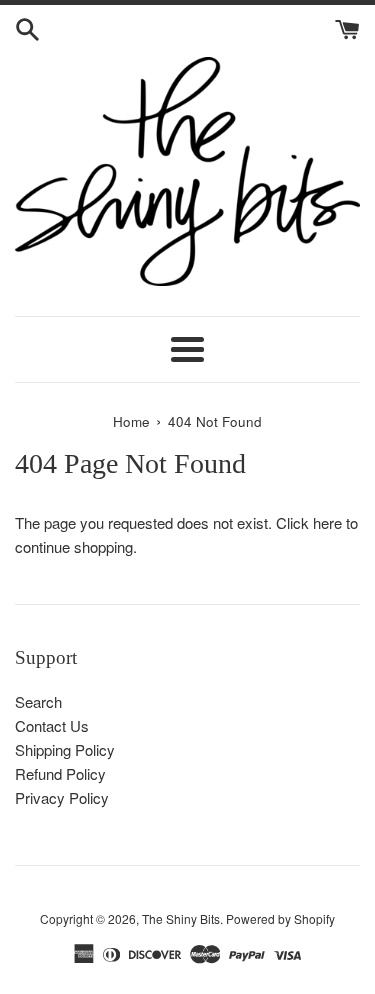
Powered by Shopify (280, 918)
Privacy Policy (62, 797)
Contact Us (52, 725)
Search (38, 701)
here (327, 522)
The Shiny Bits (181, 918)
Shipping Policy (65, 749)
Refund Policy (60, 773)
